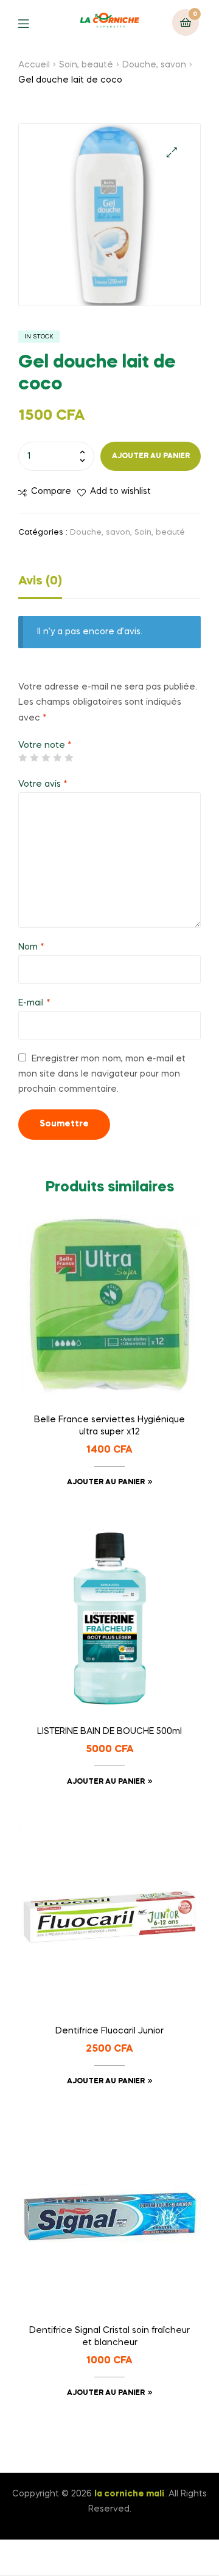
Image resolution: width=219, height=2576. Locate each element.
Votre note (45, 745)
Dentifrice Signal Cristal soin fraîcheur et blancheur (109, 2337)
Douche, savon (154, 65)
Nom (31, 947)
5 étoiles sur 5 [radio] (69, 758)
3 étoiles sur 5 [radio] (46, 758)
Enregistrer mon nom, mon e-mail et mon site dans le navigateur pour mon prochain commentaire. (102, 1074)
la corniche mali (129, 2494)
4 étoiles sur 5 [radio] (57, 758)
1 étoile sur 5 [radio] (23, 758)
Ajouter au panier (151, 456)
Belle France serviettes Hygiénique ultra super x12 (109, 1426)
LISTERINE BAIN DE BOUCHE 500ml (109, 1732)
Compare (51, 492)
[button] (172, 152)
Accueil (34, 65)
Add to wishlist (120, 492)
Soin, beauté (86, 65)
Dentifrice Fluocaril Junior (109, 2031)
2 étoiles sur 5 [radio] (34, 758)
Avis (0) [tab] (40, 581)
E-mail (34, 1003)
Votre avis (43, 784)
